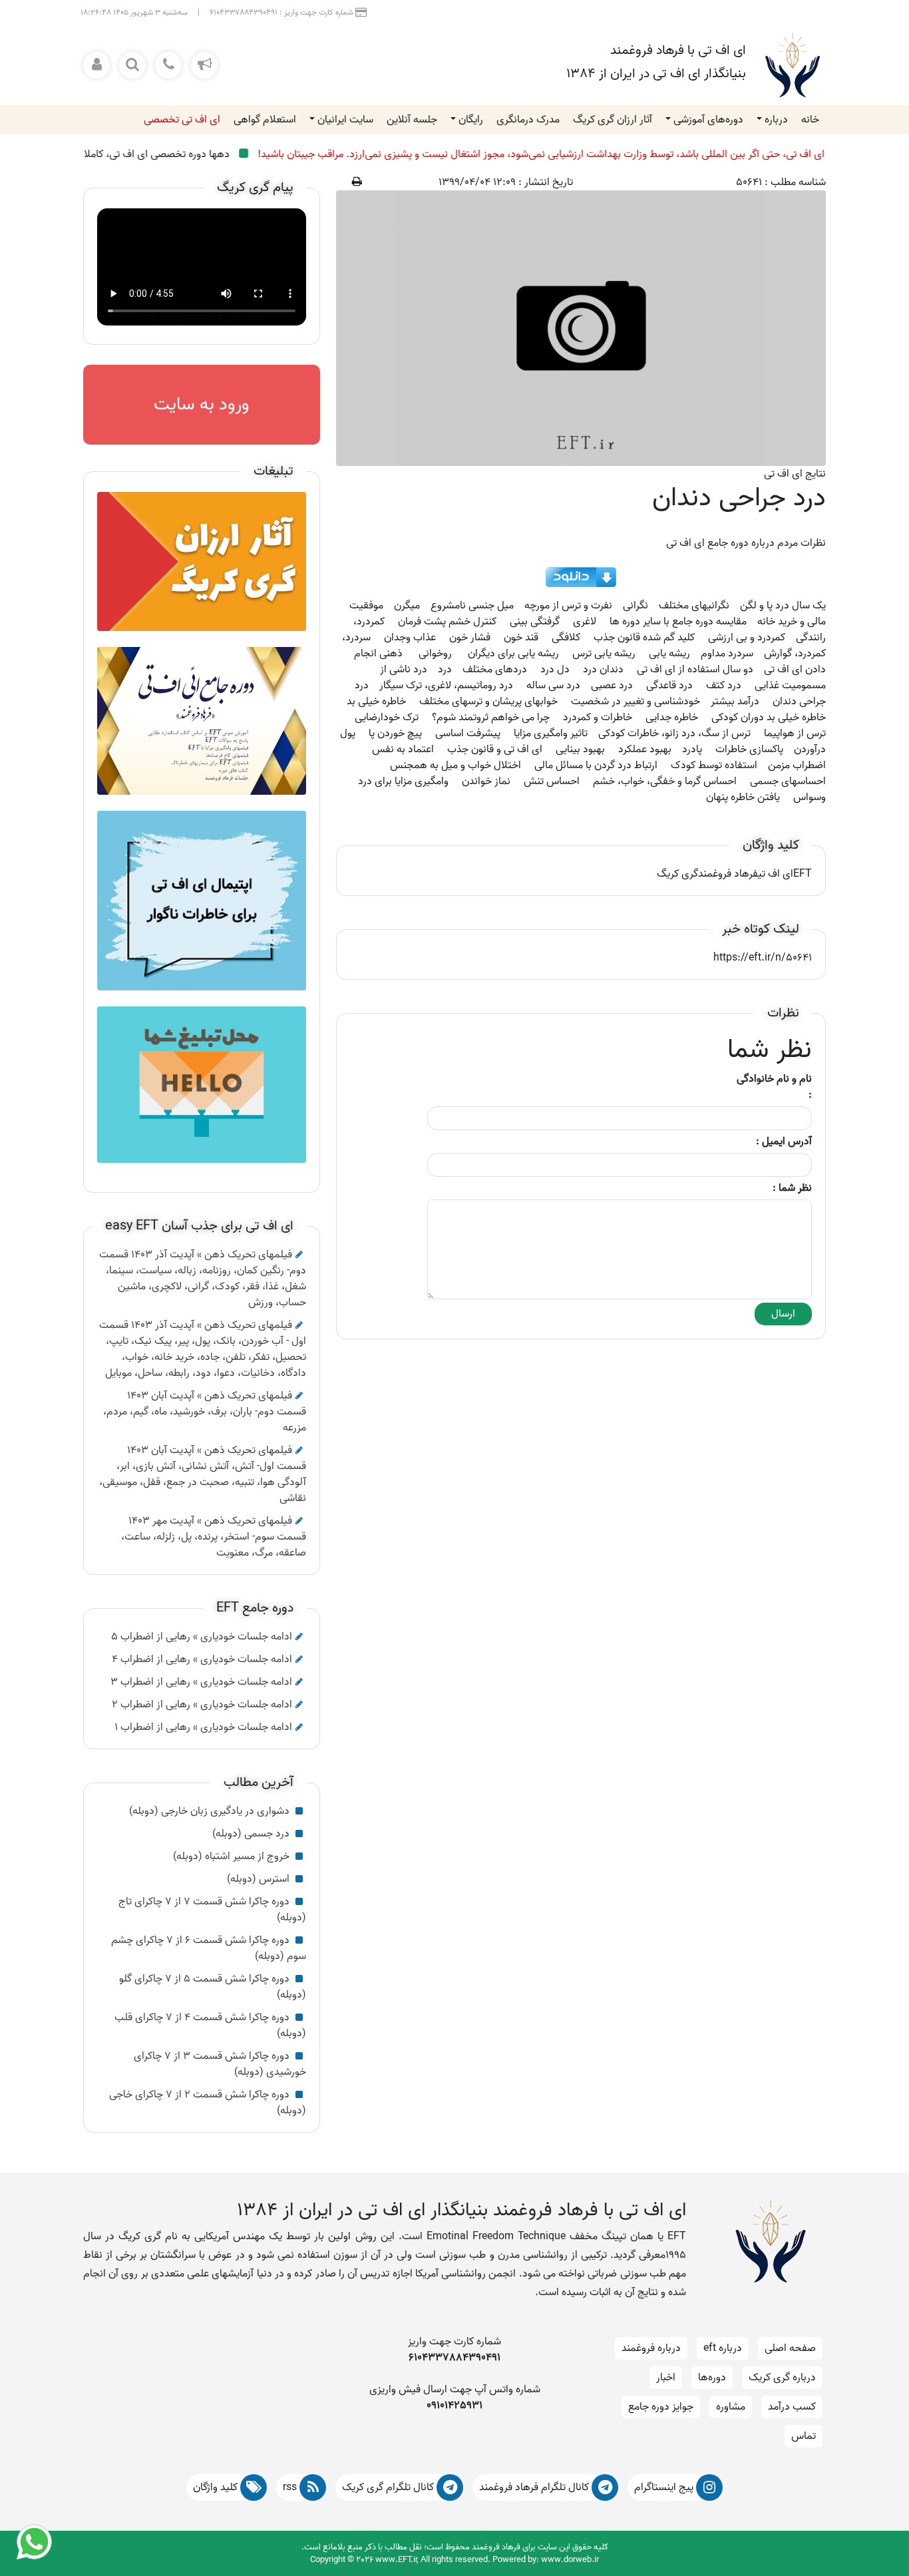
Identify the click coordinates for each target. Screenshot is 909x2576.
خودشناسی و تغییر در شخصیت (636, 702)
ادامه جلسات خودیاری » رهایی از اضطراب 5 (202, 1637)
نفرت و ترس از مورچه (568, 606)
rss (291, 2487)
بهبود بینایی (580, 750)
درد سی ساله (553, 686)
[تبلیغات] (204, 65)
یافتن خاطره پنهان (743, 797)
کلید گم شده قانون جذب (644, 638)
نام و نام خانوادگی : (774, 1087)
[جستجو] (132, 65)
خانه (810, 120)
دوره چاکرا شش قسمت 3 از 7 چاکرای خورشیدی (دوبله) (220, 2064)
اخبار (666, 2378)
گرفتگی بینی (535, 622)
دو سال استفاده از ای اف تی (695, 670)
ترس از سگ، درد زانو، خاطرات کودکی (674, 734)
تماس (804, 2436)
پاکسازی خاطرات (749, 750)
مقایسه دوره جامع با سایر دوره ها (678, 622)
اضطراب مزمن (797, 765)
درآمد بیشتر (735, 702)
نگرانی (636, 606)
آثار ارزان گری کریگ (613, 120)
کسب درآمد (792, 2407)
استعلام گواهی (265, 120)
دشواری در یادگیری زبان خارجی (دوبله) (211, 1811)
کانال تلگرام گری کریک (389, 2487)
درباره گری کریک (782, 2378)
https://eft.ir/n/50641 (763, 958)
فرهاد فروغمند (728, 874)
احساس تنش (552, 781)
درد (445, 670)
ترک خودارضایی (387, 718)
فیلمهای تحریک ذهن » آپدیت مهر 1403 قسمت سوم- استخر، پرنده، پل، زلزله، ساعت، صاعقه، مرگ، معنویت (214, 1537)
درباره (776, 120)
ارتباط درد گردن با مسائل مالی (596, 765)
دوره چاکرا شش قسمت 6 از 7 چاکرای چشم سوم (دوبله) (209, 1948)
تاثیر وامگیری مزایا (551, 734)
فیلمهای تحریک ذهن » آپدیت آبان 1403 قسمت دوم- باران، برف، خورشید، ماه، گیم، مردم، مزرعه (205, 1412)
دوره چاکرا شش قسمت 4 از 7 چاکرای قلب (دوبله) (210, 2026)
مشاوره (731, 2407)
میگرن (407, 606)
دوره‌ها (712, 2378)
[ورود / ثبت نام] (96, 65)
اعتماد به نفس (403, 750)
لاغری (585, 622)
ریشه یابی (669, 654)
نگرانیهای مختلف (694, 606)
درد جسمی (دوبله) (252, 1834)
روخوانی (435, 654)
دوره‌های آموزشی (708, 120)
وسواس (810, 797)
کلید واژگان (217, 2487)
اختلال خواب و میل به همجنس (455, 765)
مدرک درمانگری (528, 120)
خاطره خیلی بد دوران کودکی (769, 718)
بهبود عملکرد (645, 750)
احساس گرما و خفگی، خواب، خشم (665, 781)
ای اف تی (776, 874)
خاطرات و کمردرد (598, 718)
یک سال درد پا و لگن (783, 606)
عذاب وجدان (410, 638)
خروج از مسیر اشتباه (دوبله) (233, 1856)
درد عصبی (612, 686)
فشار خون (470, 638)
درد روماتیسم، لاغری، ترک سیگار (446, 686)
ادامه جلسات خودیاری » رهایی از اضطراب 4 (202, 1659)
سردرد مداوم (727, 654)
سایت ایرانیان (345, 120)
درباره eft (723, 2348)
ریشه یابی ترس (604, 654)
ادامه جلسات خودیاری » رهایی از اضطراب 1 (203, 1727)
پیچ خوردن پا (395, 734)
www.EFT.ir (396, 2560)
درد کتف (724, 686)
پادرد (692, 750)
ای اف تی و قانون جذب (495, 750)
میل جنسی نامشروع (472, 606)
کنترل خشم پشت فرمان (447, 622)
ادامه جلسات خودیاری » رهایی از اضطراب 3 (201, 1682)
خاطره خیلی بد (376, 702)
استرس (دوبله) (260, 1879)
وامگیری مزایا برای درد (403, 781)
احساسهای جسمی (788, 781)
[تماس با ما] (168, 65)
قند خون (521, 638)
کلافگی (566, 638)
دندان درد (603, 670)
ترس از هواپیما (795, 734)
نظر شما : (792, 1188)
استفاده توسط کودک (714, 765)
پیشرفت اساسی (468, 734)
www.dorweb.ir (570, 2560)
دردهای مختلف (495, 670)
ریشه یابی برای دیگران (513, 654)
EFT (803, 874)
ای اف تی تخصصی (182, 120)
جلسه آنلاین (412, 120)
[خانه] (793, 65)
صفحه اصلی (790, 2348)
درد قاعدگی (669, 686)
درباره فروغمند (651, 2348)
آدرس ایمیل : (784, 1142)
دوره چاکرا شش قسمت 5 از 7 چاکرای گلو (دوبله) (213, 1987)
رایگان (471, 120)
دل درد (555, 670)
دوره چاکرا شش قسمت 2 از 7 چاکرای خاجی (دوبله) (208, 2103)
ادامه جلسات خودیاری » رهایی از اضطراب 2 (202, 1705)
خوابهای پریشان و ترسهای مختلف (488, 702)
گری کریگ (677, 874)
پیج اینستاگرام (665, 2487)
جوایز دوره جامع (661, 2407)
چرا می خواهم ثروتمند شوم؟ (491, 718)
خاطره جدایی (672, 718)
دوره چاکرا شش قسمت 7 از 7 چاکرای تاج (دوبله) (212, 1910)
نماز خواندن (486, 781)
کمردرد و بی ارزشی (747, 638)
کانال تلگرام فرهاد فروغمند (535, 2487)
